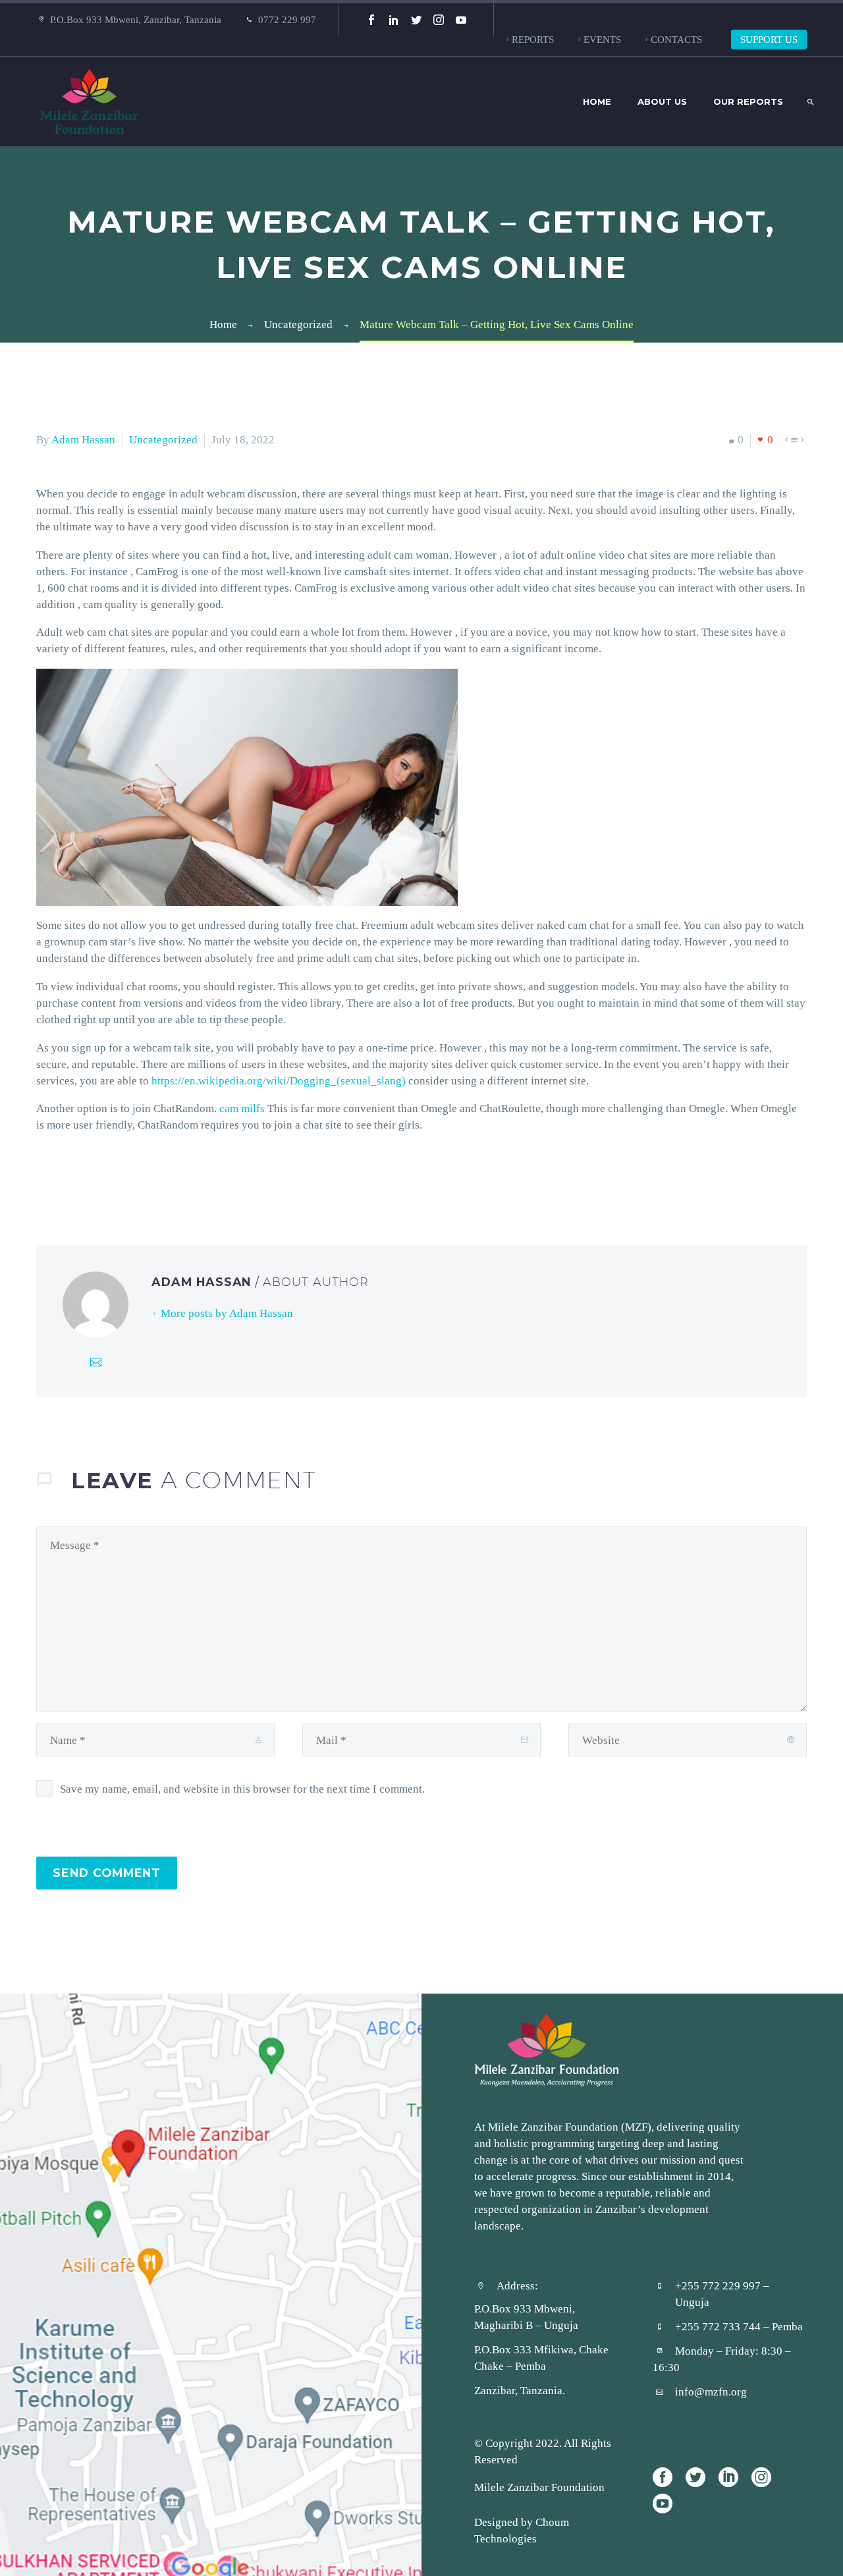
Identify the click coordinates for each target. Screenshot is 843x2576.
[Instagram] (439, 20)
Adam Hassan (83, 439)
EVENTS (602, 39)
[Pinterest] (84, 1178)
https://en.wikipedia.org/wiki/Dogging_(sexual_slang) (279, 1080)
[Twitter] (416, 20)
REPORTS (533, 39)
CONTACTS (676, 39)
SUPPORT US (769, 39)
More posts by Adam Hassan (227, 1313)
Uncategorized (163, 439)
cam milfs (242, 1108)
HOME (597, 101)
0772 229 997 (287, 19)
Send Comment (107, 1873)
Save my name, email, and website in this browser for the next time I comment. (242, 1789)
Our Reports (748, 101)
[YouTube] (461, 20)
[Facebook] (371, 20)
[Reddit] (144, 1178)
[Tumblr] (104, 1178)
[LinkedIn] (394, 20)
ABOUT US (662, 101)
